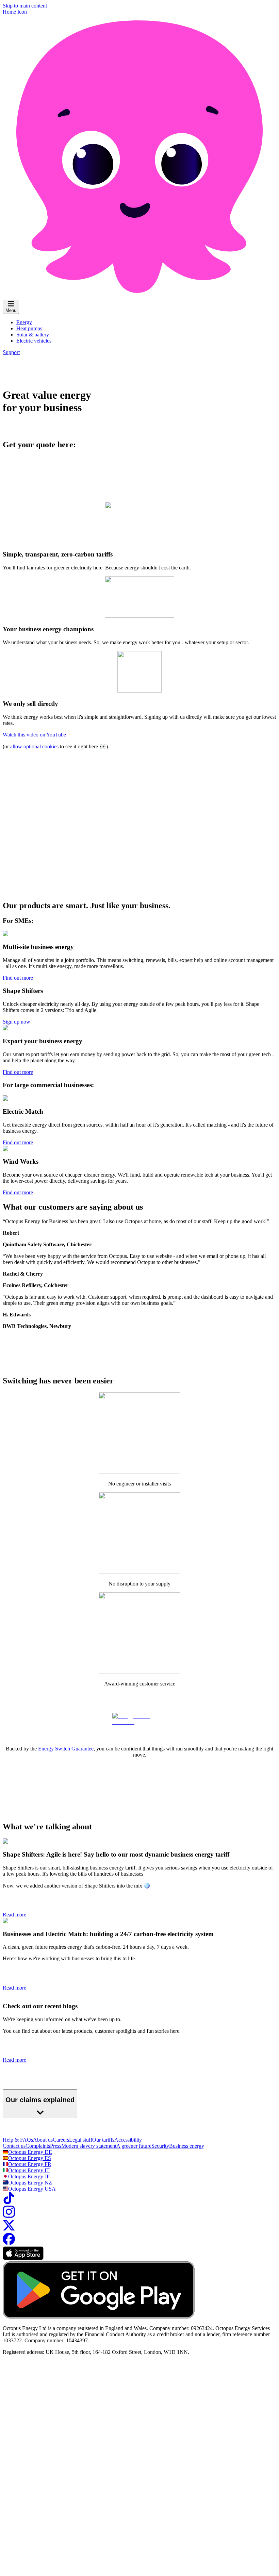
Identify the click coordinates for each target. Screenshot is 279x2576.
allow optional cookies (34, 746)
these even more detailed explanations (116, 2509)
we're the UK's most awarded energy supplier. (204, 2451)
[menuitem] (24, 322)
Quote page (119, 2324)
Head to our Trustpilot (26, 2161)
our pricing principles (134, 2190)
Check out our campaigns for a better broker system (58, 2573)
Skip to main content (25, 6)
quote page (119, 2405)
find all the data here (44, 2474)
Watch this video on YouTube (34, 735)
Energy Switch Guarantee (66, 1749)
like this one (167, 2225)
